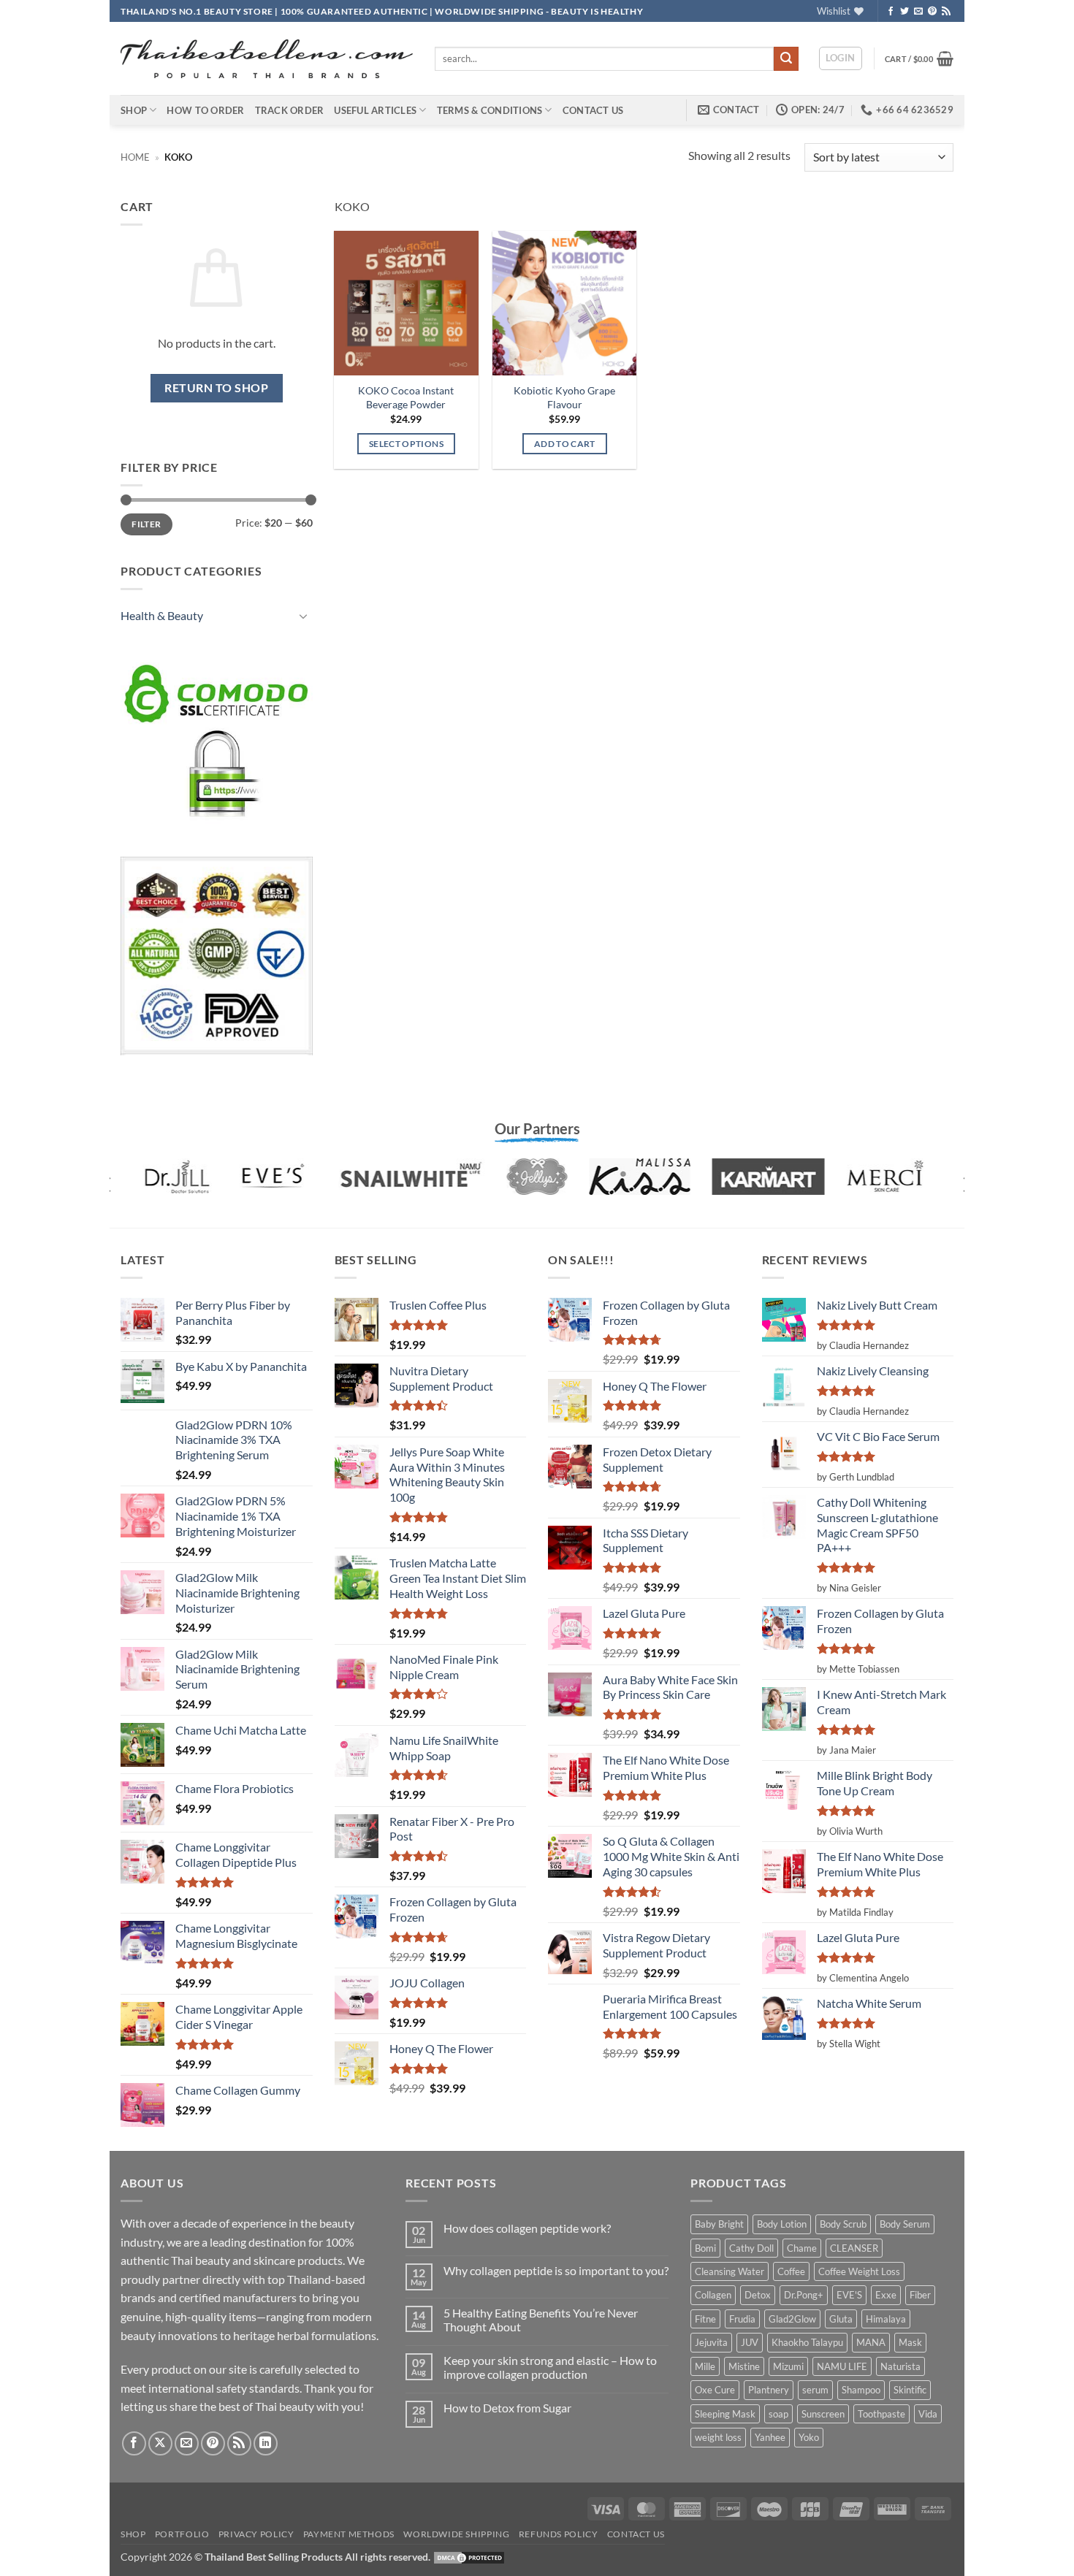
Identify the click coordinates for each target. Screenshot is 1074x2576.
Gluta (841, 2319)
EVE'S (849, 2295)
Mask (910, 2342)
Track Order (290, 110)
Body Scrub (843, 2224)
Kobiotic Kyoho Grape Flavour (564, 397)
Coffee (791, 2271)
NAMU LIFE (842, 2366)
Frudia (742, 2319)
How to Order (205, 110)
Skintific (910, 2390)
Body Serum (905, 2224)
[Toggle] (304, 616)
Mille (705, 2366)
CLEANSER (854, 2248)
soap (778, 2414)
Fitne (705, 2319)
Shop (134, 110)
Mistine (744, 2366)
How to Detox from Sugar (507, 2408)
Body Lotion (782, 2224)
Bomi (705, 2248)
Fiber (920, 2295)
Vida (928, 2414)
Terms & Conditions (490, 110)
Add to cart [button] (565, 444)
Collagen (713, 2295)
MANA (871, 2342)
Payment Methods (349, 2534)
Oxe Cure (715, 2390)
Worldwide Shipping (456, 2534)
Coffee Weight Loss (859, 2271)
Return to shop (216, 388)
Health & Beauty (162, 615)
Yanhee (770, 2437)
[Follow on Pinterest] (932, 12)
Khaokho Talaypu (807, 2342)
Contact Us (593, 110)
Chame (802, 2248)
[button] (841, 58)
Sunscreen (823, 2414)
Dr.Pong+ (804, 2295)
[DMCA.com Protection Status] (469, 2557)
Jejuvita (711, 2342)
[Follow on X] (160, 2443)
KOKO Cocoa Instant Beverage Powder (406, 397)
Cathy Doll (751, 2248)
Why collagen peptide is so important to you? (556, 2270)
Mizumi (788, 2366)
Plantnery (769, 2390)
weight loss (718, 2437)
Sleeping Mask (725, 2414)
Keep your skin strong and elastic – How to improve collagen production (550, 2367)
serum (815, 2390)
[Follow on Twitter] (904, 12)
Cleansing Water (730, 2271)
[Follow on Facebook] (891, 12)
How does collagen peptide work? (527, 2228)
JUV (750, 2342)
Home (135, 157)
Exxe (886, 2295)
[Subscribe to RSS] (946, 12)
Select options (406, 444)
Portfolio (182, 2534)
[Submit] (786, 59)
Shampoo (861, 2390)
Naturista (900, 2366)
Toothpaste (881, 2414)
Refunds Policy (559, 2534)
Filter (146, 524)
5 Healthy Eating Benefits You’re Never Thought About (541, 2320)
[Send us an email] (918, 12)
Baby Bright (719, 2224)
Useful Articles (375, 110)
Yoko (809, 2437)
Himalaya (886, 2319)
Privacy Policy (256, 2534)
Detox (758, 2295)
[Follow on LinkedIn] (266, 2443)
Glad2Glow (792, 2319)
